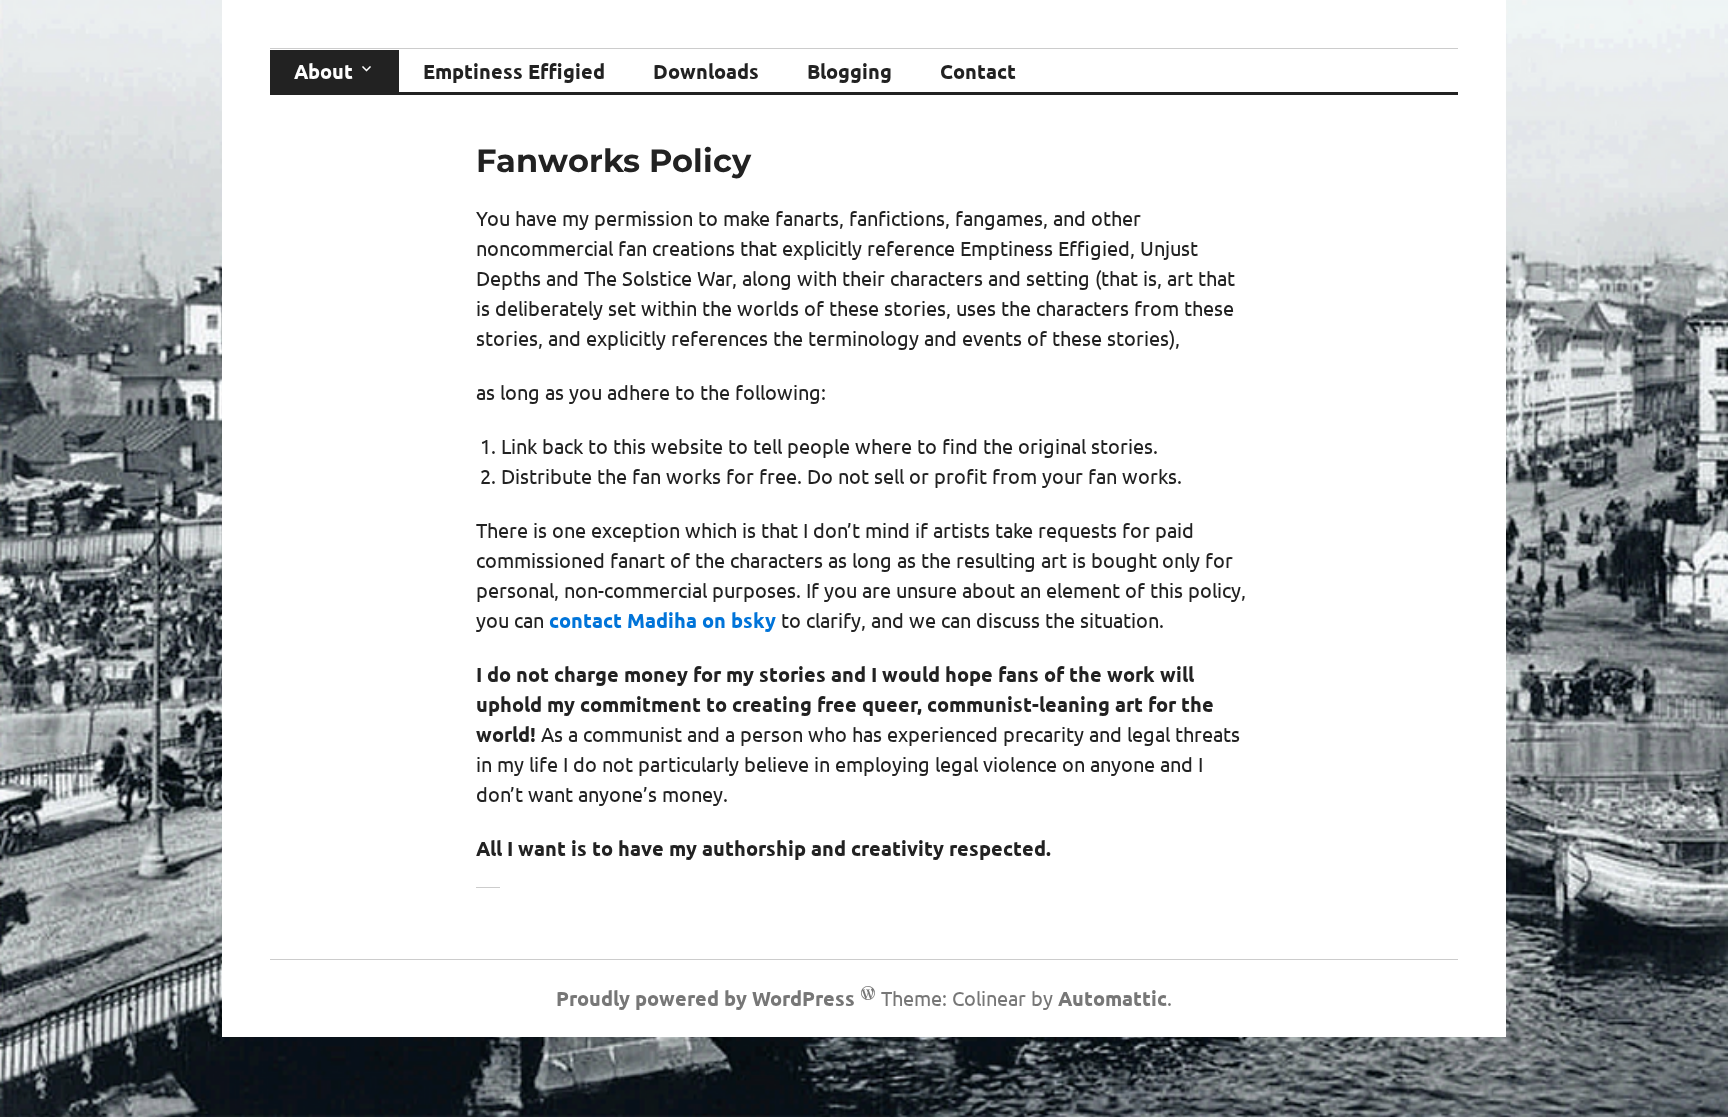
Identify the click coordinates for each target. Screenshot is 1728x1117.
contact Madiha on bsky (662, 620)
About (323, 71)
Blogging (849, 71)
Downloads (706, 71)
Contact (978, 71)
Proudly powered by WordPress (705, 998)
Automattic (1112, 998)
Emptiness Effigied (514, 71)
